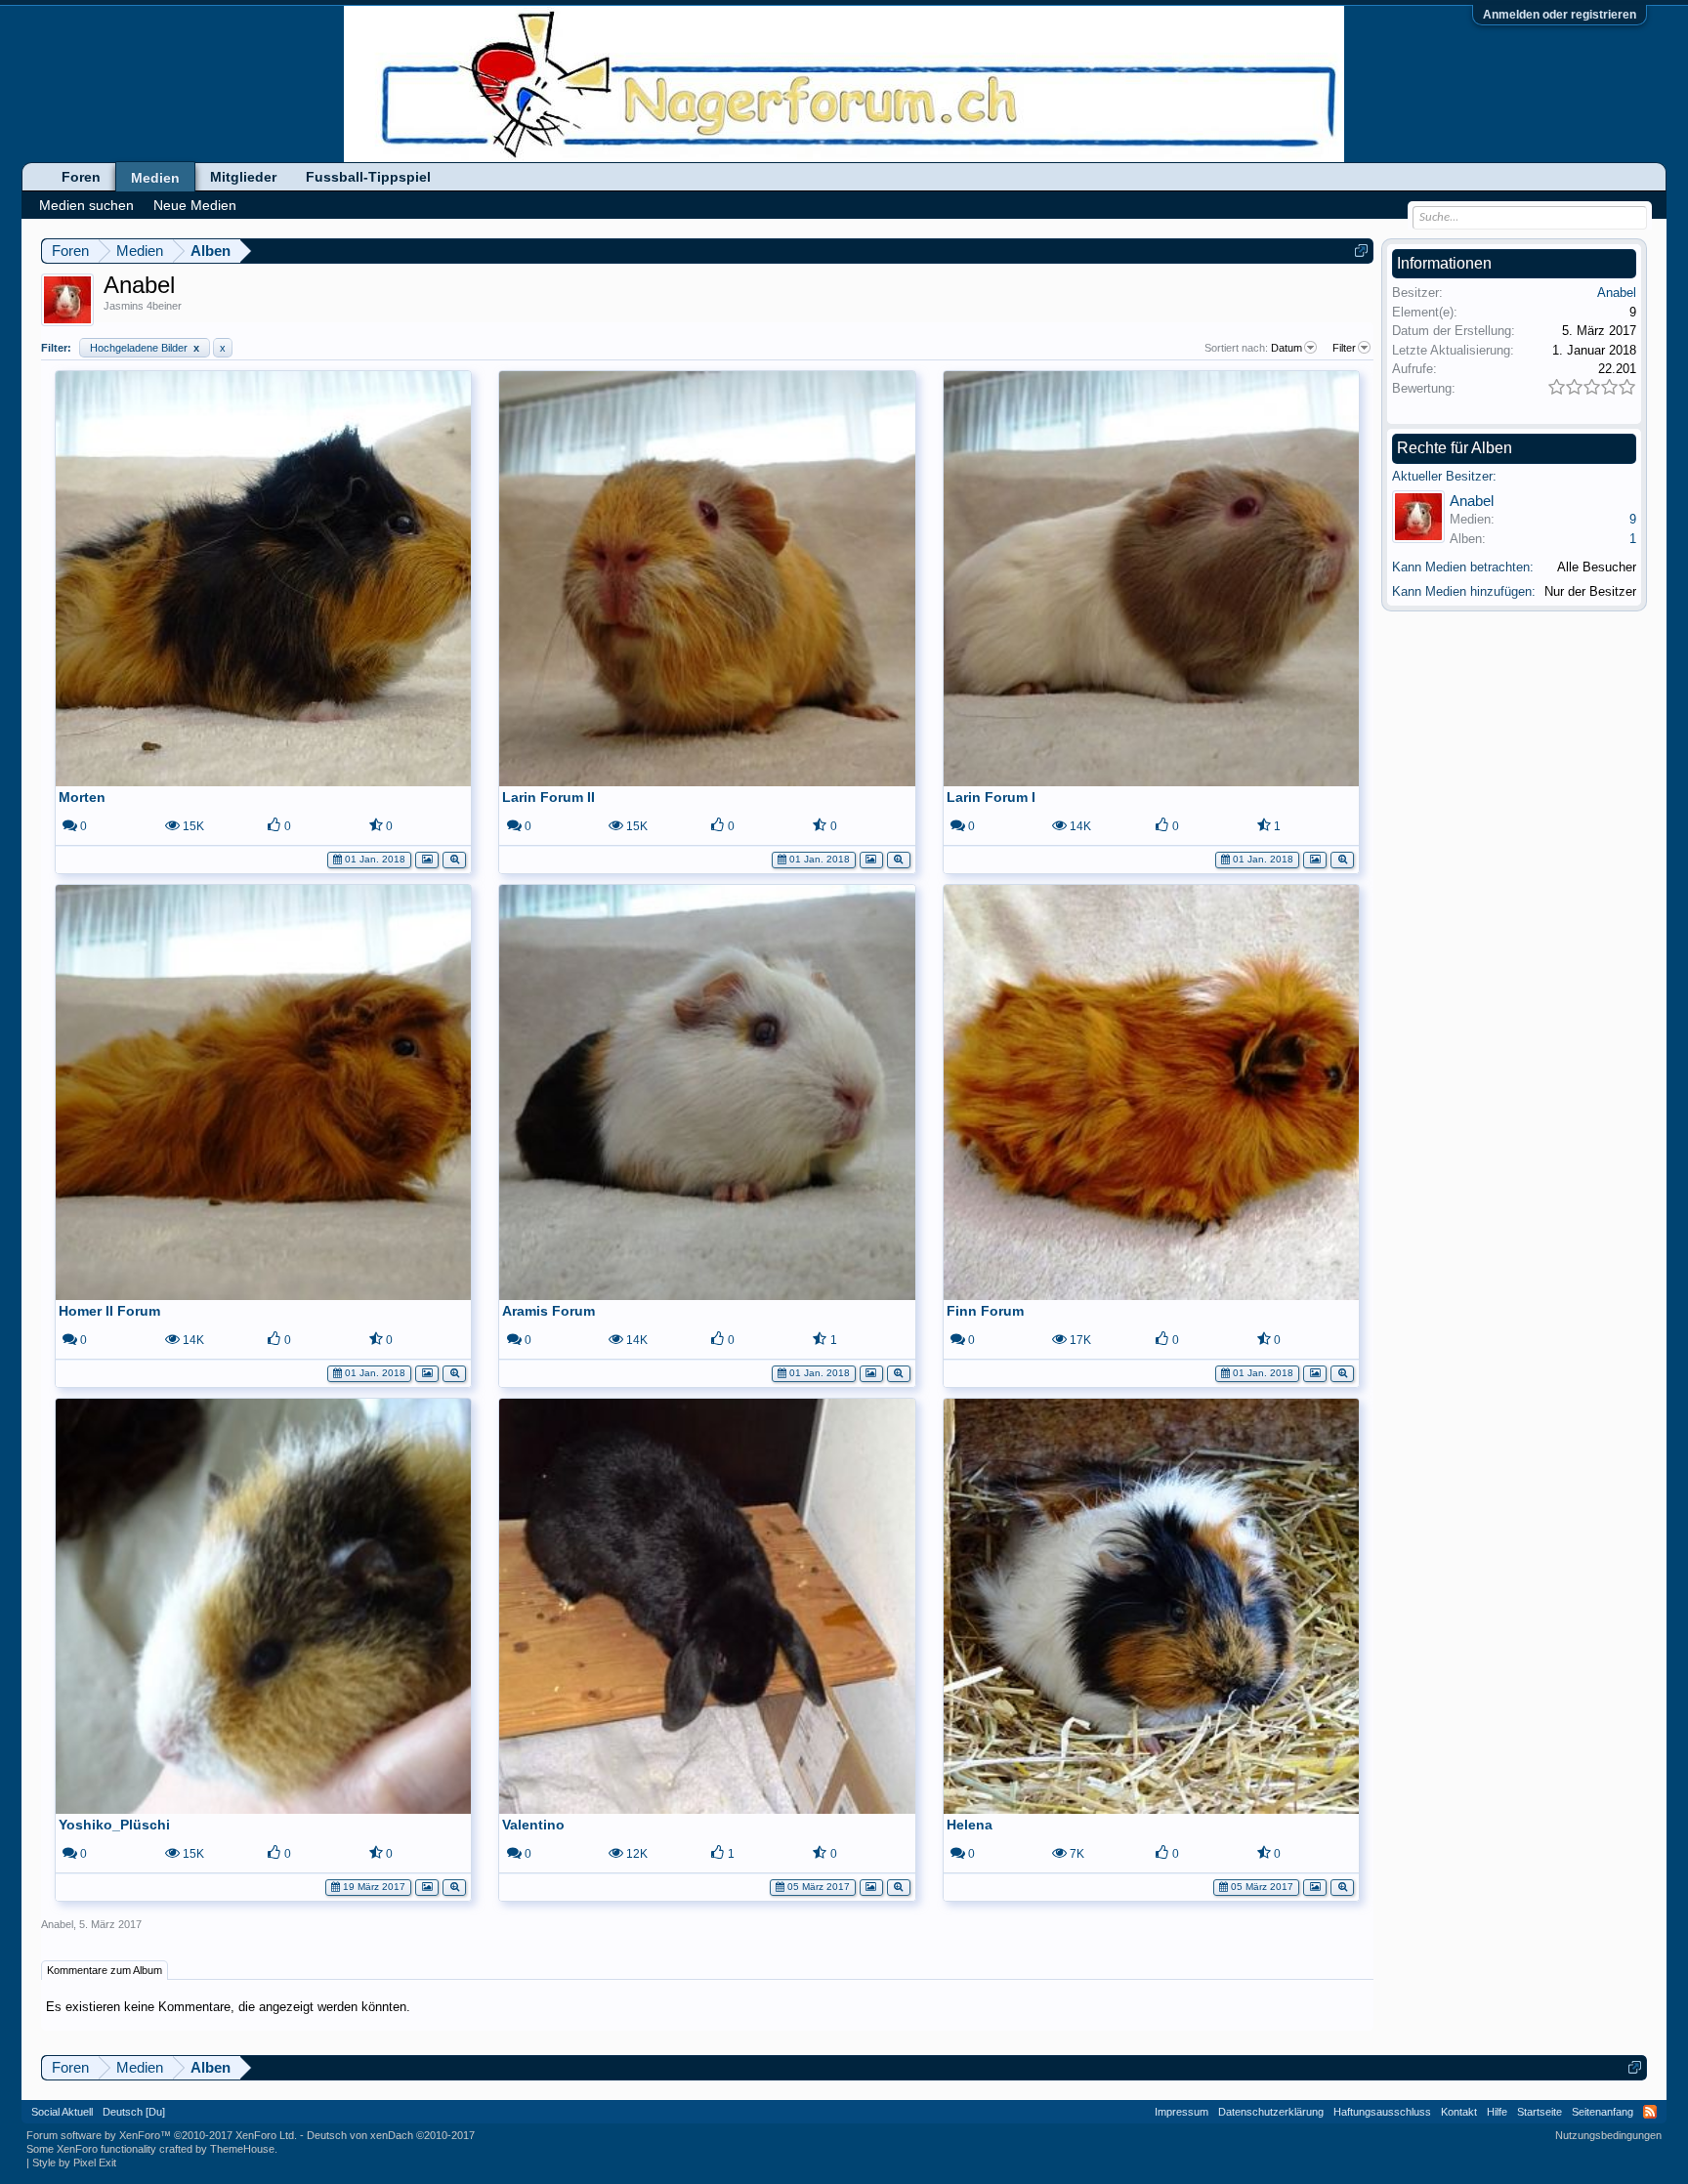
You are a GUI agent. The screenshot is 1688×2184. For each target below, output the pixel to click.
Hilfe (1497, 2112)
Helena (970, 1825)
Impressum (1182, 2112)
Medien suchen (86, 205)
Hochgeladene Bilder (145, 348)
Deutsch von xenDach (391, 2135)
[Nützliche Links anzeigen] (1361, 251)
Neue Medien (195, 205)
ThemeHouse (242, 2149)
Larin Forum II (549, 797)
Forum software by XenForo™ (162, 2135)
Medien (155, 178)
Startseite (1540, 2112)
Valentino (533, 1825)
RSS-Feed (1650, 2112)
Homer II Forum (109, 1311)
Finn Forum (985, 1311)
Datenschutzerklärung (1271, 2112)
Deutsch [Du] (134, 2112)
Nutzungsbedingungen (1608, 2135)
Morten (82, 797)
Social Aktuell (62, 2112)
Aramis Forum (549, 1311)
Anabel (57, 1924)
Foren (81, 177)
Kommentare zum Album (105, 1970)
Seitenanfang (1603, 2112)
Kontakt (1459, 2112)
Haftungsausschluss (1382, 2112)
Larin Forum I (991, 797)
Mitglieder (243, 177)
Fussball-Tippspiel (368, 177)
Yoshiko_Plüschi (114, 1825)
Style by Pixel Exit (74, 2163)
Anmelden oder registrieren (1560, 15)
